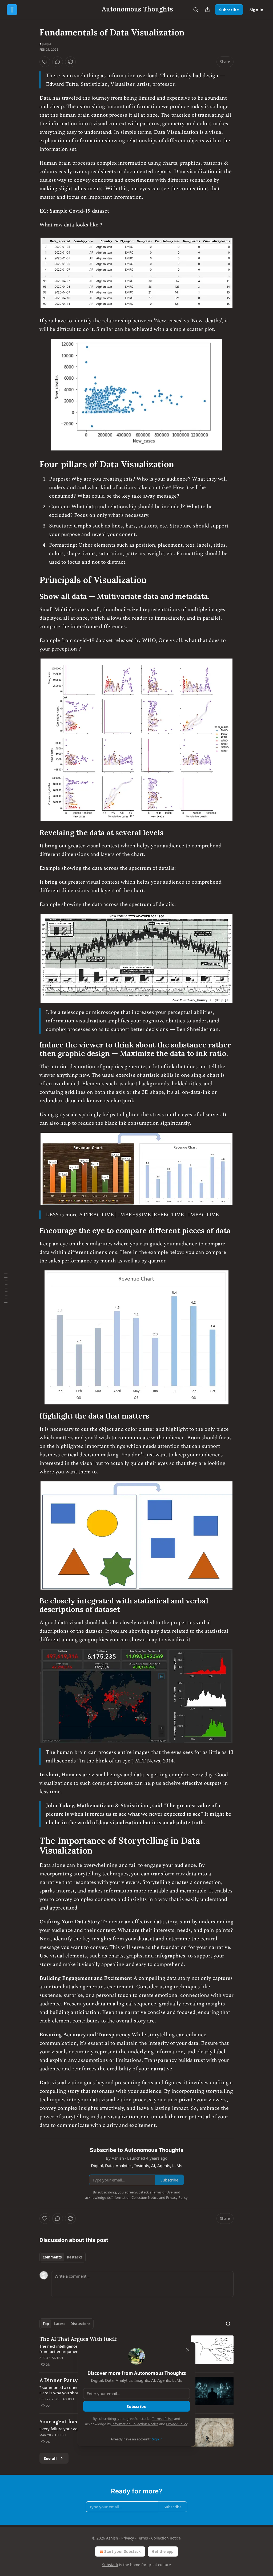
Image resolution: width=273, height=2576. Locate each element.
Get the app (163, 2551)
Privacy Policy (177, 2424)
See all (50, 2458)
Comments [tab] (52, 2257)
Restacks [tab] (75, 2257)
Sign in (256, 10)
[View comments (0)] (58, 62)
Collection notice (166, 2538)
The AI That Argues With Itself (78, 2339)
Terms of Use (162, 2419)
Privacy (128, 2538)
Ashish (45, 44)
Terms (142, 2538)
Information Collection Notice (135, 2424)
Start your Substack (123, 2551)
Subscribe (229, 10)
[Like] (45, 62)
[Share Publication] (207, 10)
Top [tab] (46, 2324)
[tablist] (63, 2257)
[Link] (32, 464)
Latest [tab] (60, 2324)
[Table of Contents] (6, 1288)
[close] (188, 2350)
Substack (110, 2565)
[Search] (196, 10)
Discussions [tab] (80, 2324)
